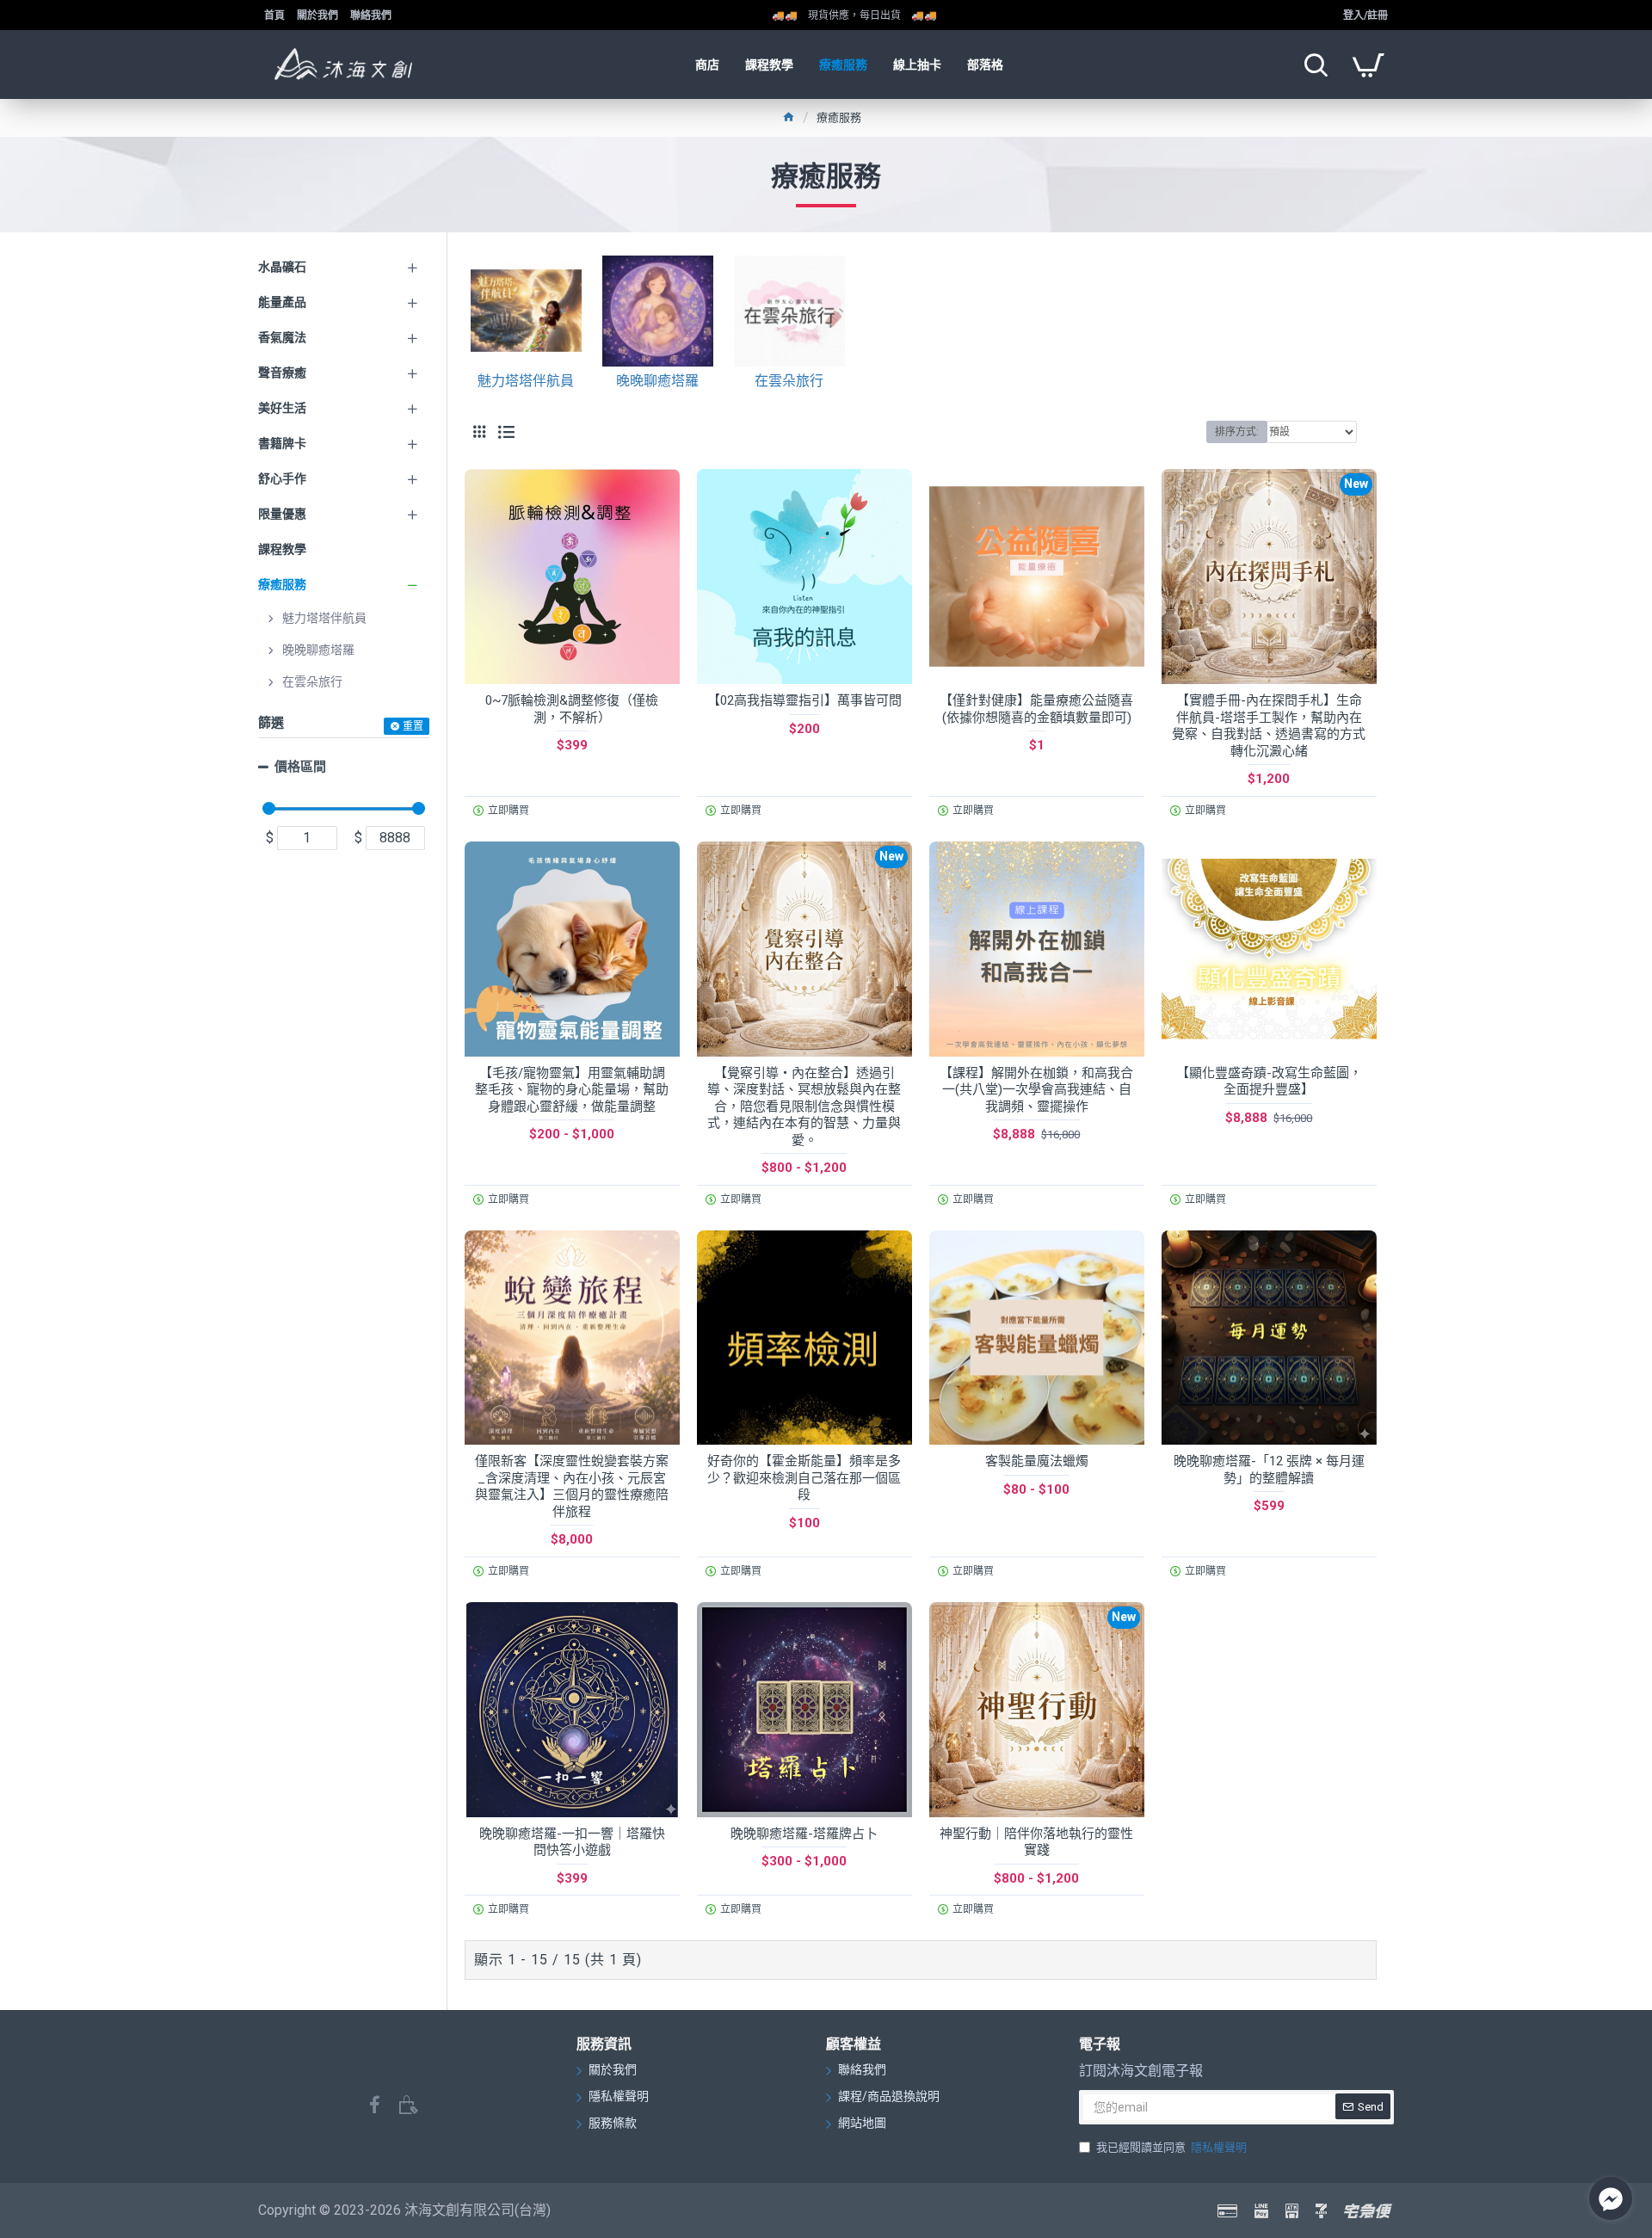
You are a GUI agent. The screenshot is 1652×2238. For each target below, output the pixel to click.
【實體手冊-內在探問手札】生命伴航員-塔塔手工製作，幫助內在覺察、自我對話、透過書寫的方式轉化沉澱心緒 (1269, 726)
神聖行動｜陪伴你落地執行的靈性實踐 (1036, 1842)
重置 (413, 726)
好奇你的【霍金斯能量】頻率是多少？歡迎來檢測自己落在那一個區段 (804, 1478)
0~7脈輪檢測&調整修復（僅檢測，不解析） (572, 709)
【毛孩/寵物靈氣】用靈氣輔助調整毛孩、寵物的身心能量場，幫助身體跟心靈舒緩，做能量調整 (572, 1090)
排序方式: (1237, 432)
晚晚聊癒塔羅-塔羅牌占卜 (804, 1834)
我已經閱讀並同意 (1171, 2147)
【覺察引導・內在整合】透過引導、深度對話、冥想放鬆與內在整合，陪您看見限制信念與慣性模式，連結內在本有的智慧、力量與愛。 (804, 1107)
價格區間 (300, 767)
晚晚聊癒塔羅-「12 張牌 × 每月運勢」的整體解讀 (1269, 1470)
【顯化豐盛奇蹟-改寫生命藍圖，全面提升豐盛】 (1269, 1082)
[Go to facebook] (1611, 2198)
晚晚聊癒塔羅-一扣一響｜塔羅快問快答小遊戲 (572, 1842)
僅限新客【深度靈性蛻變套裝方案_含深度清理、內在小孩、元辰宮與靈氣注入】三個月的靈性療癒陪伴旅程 (572, 1486)
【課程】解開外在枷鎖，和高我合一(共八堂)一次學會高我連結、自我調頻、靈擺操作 (1036, 1090)
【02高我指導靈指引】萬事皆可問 (804, 700)
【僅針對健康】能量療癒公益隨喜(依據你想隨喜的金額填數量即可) (1036, 709)
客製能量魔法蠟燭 (1037, 1461)
